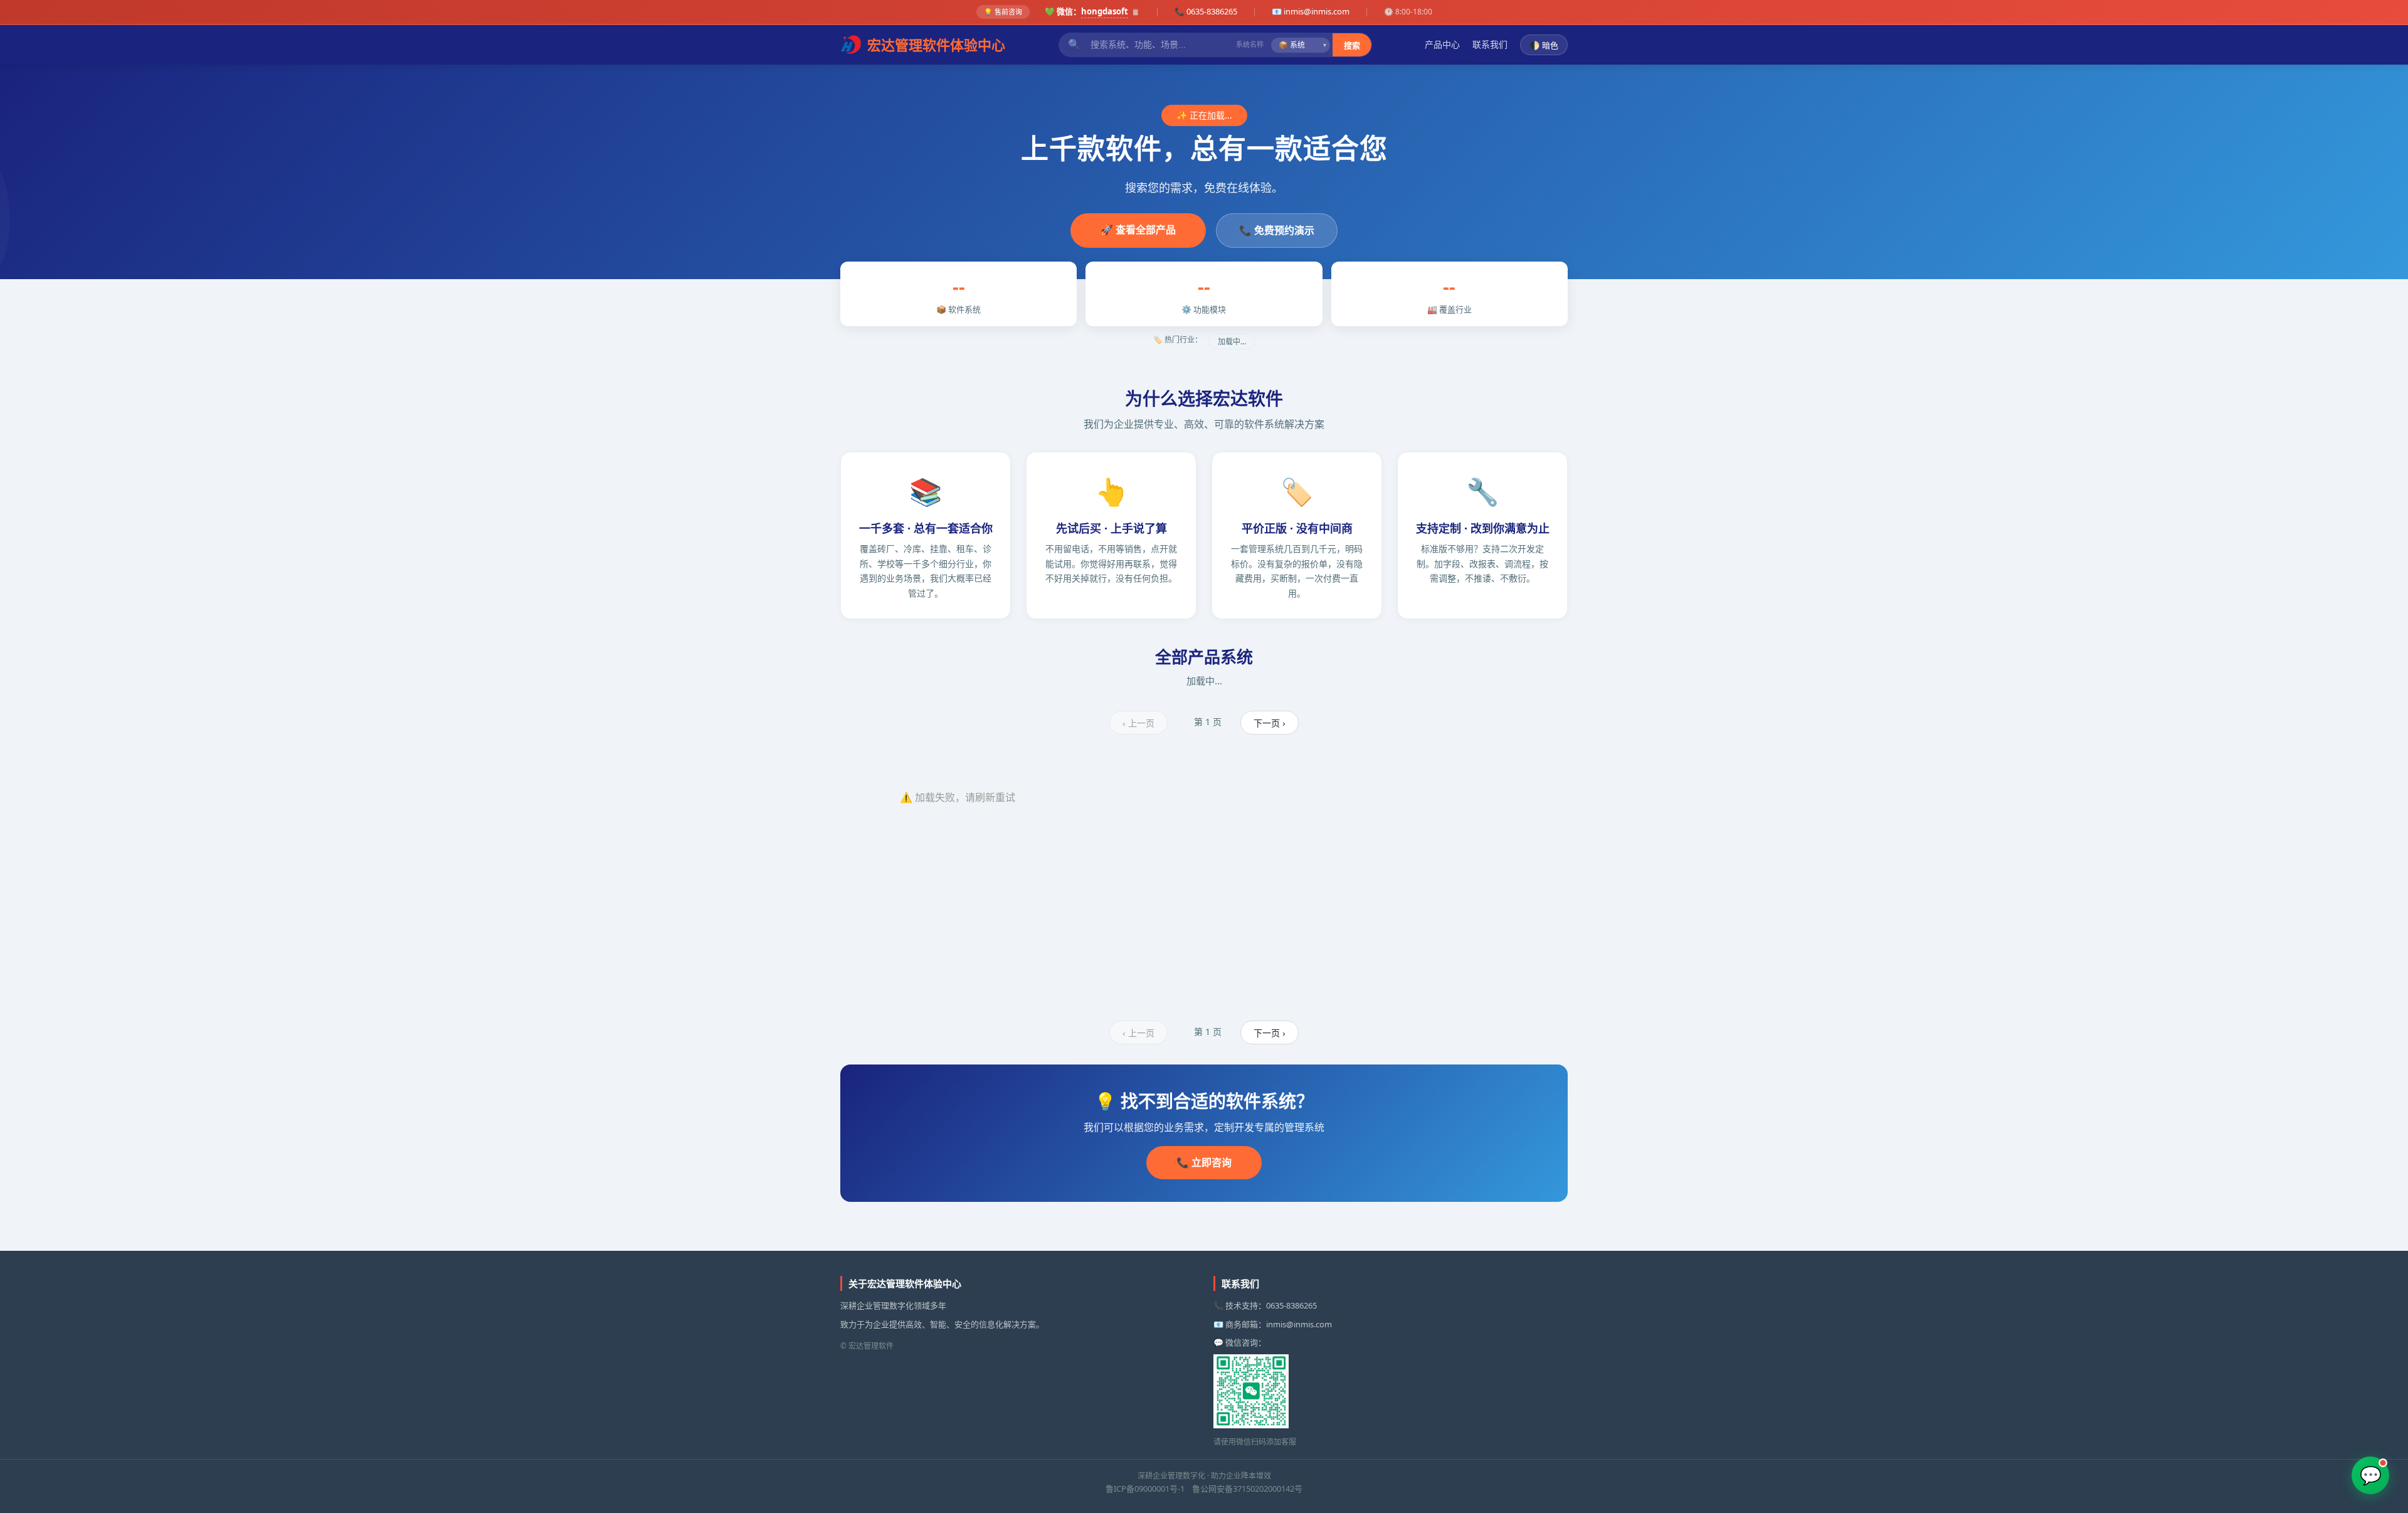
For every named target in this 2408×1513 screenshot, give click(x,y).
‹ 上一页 (1138, 723)
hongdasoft (1105, 11)
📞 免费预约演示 (1277, 230)
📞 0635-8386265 (1206, 11)
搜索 (1352, 45)
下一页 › (1270, 723)
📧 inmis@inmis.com (1311, 11)
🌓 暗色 (1544, 45)
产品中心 (1442, 44)
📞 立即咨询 (1204, 1162)
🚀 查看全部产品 (1138, 230)
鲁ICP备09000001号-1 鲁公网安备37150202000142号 (1204, 1489)
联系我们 (1490, 44)
